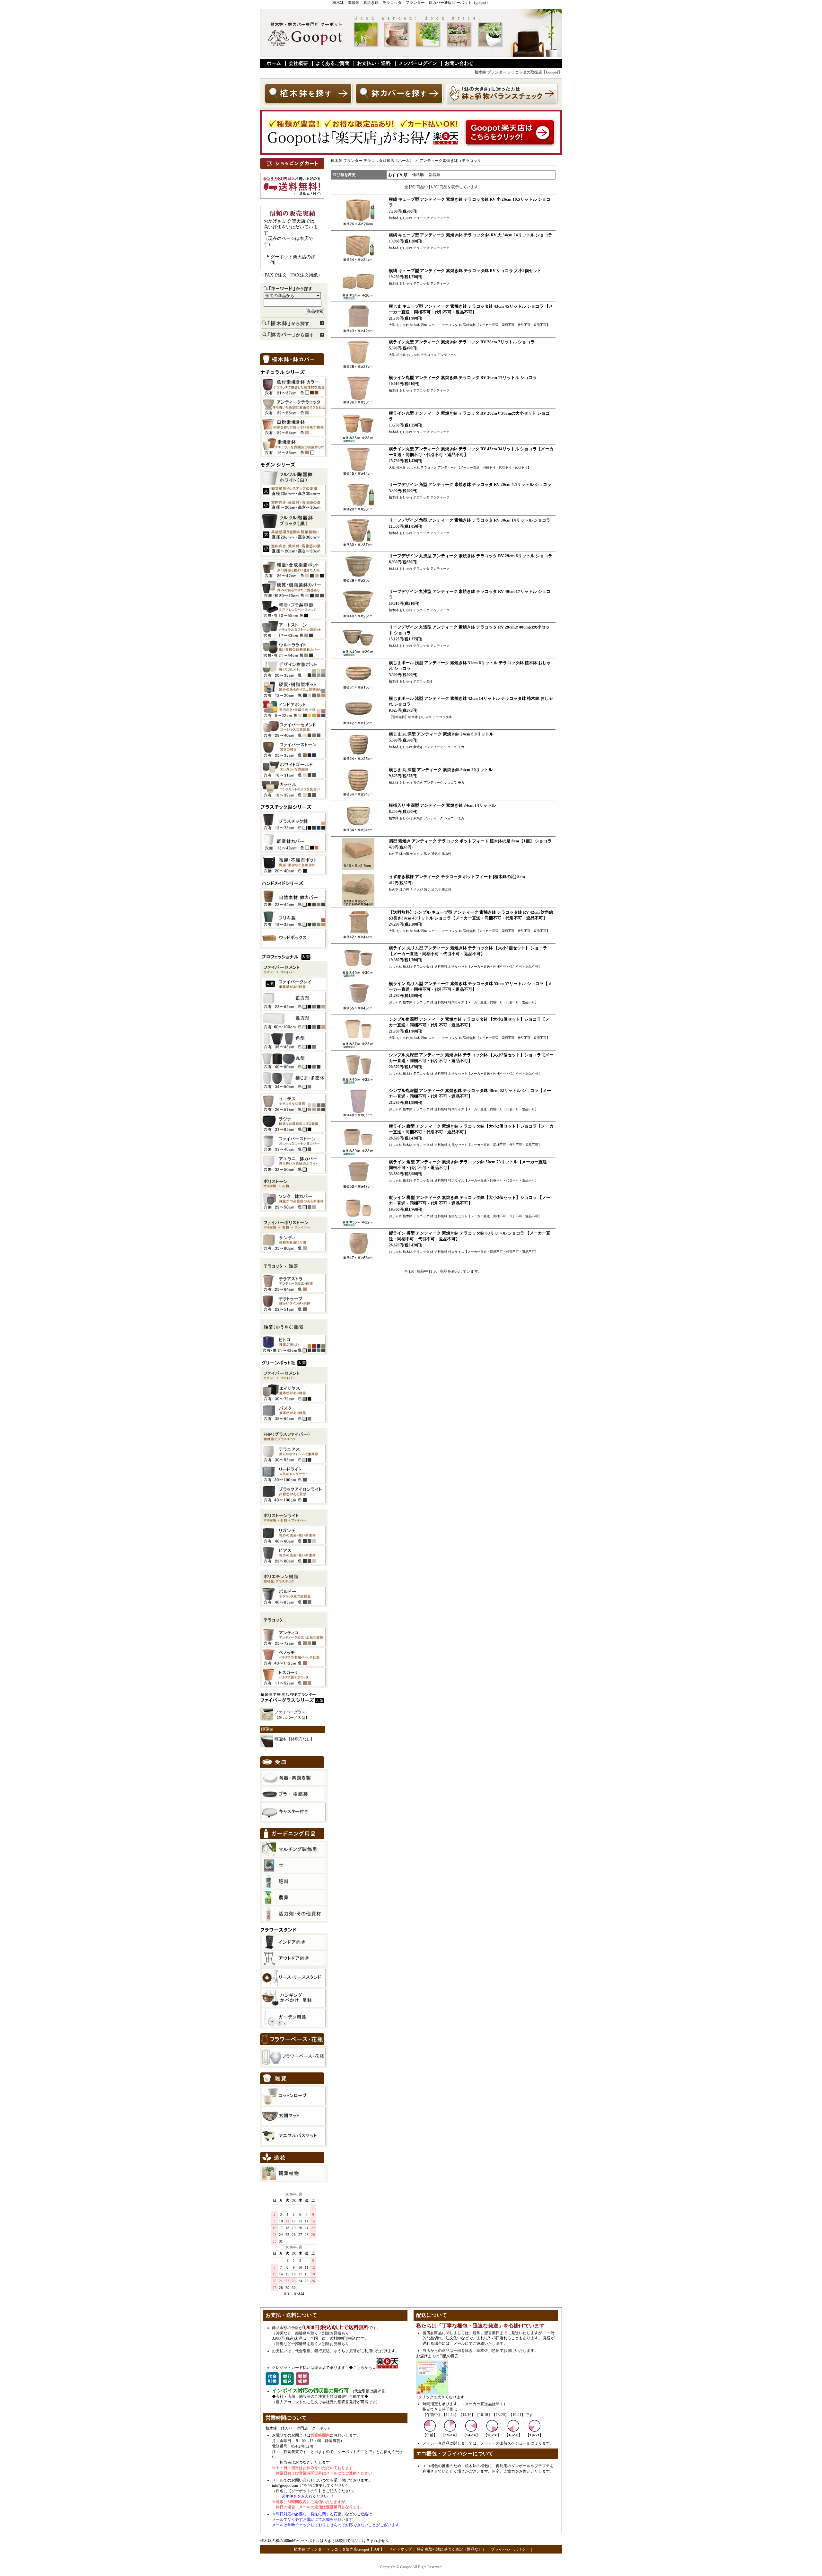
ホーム (274, 63)
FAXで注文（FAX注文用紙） (293, 275)
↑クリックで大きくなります (440, 2397)
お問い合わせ (459, 63)
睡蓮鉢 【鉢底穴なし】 (294, 1739)
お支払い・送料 (374, 63)
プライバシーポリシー (510, 2549)
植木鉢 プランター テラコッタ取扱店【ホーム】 (372, 161)
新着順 (434, 175)
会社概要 (298, 63)
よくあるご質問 (332, 63)
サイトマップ (400, 2549)
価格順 (418, 175)
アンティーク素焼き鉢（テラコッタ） (452, 161)
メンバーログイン (418, 63)
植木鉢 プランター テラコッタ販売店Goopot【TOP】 (338, 2549)
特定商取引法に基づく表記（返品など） (451, 2549)
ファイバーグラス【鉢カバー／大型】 (292, 1715)
